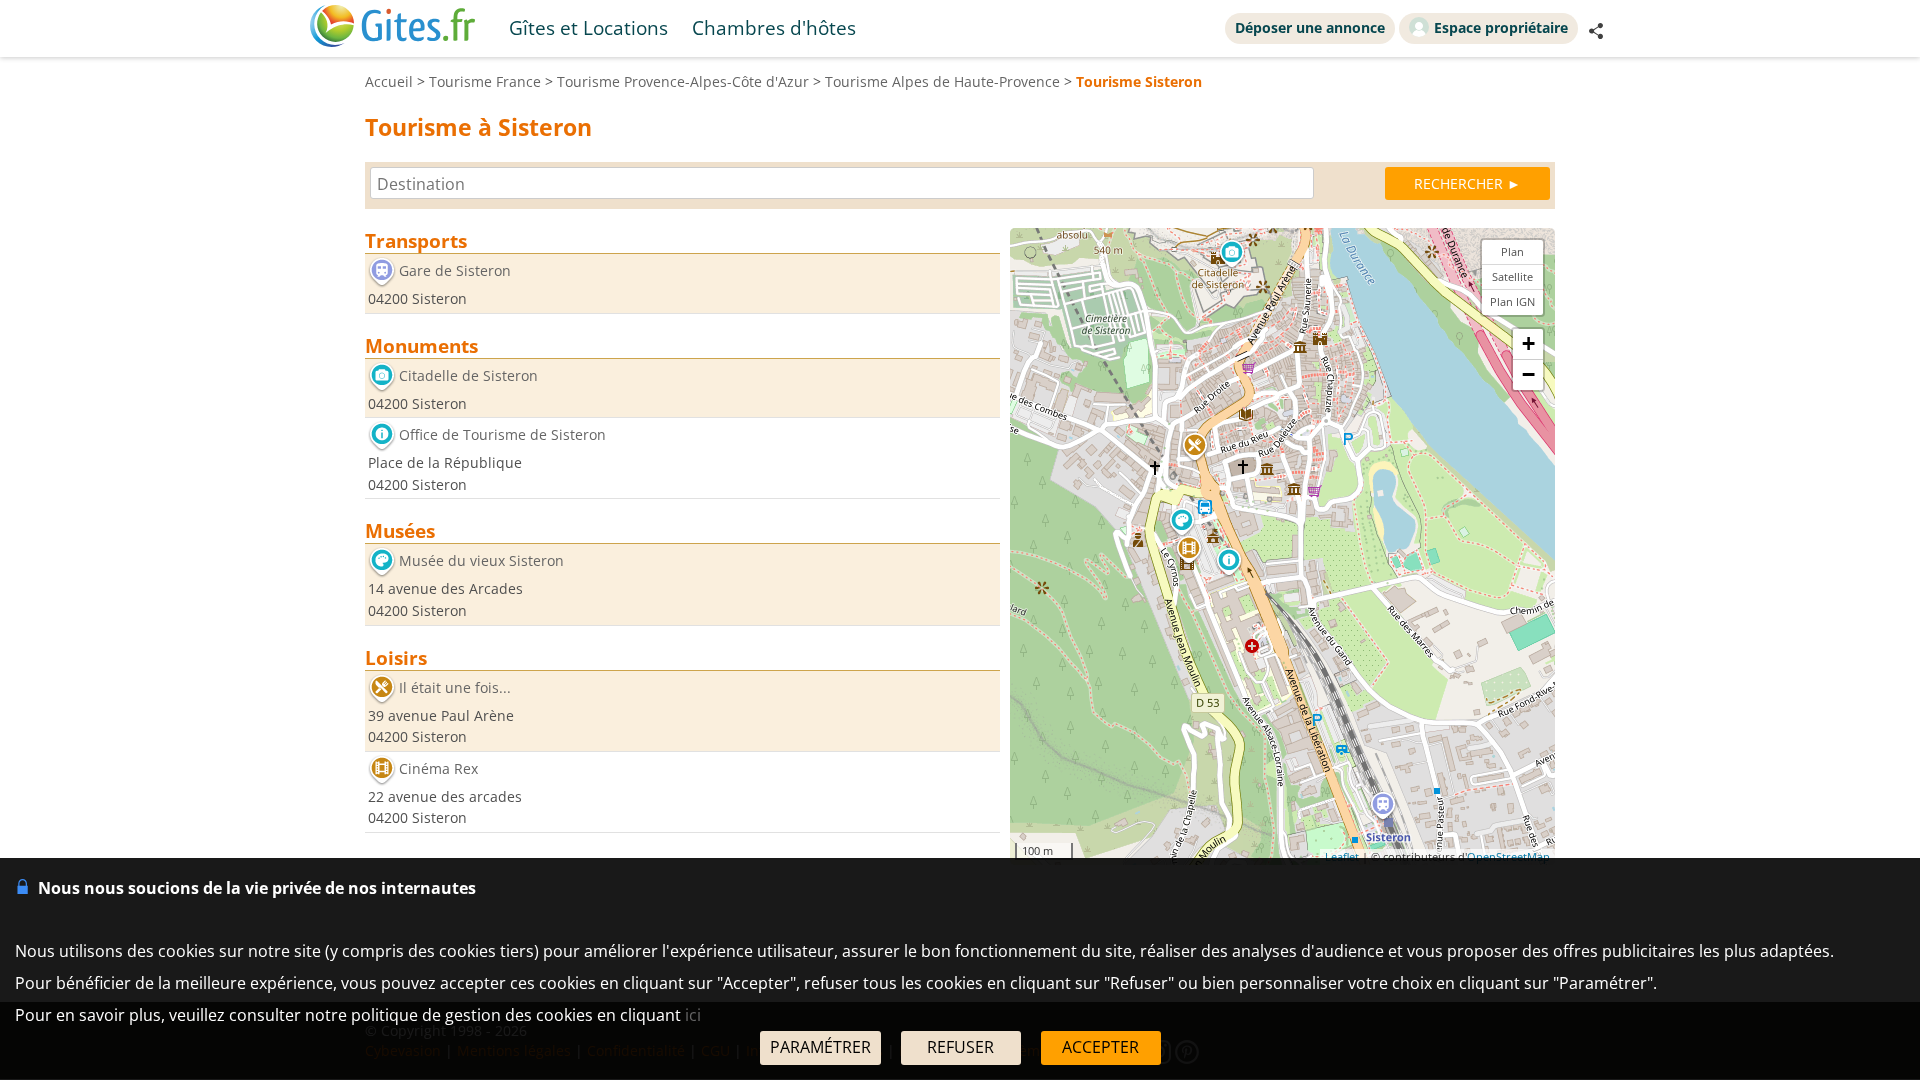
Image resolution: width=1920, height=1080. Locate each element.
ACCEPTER (1100, 1047)
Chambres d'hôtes (774, 27)
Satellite (1512, 276)
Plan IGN (1512, 301)
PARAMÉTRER (820, 1047)
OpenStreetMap (1508, 856)
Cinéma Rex (438, 768)
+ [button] (1528, 343)
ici (693, 1015)
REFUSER (960, 1047)
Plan (1512, 251)
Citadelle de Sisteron (468, 375)
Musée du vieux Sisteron (481, 561)
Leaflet (1342, 856)
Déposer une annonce (1310, 27)
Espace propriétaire (1501, 27)
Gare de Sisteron (455, 270)
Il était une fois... (455, 687)
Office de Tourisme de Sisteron (502, 435)
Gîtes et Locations (588, 27)
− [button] (1528, 374)
